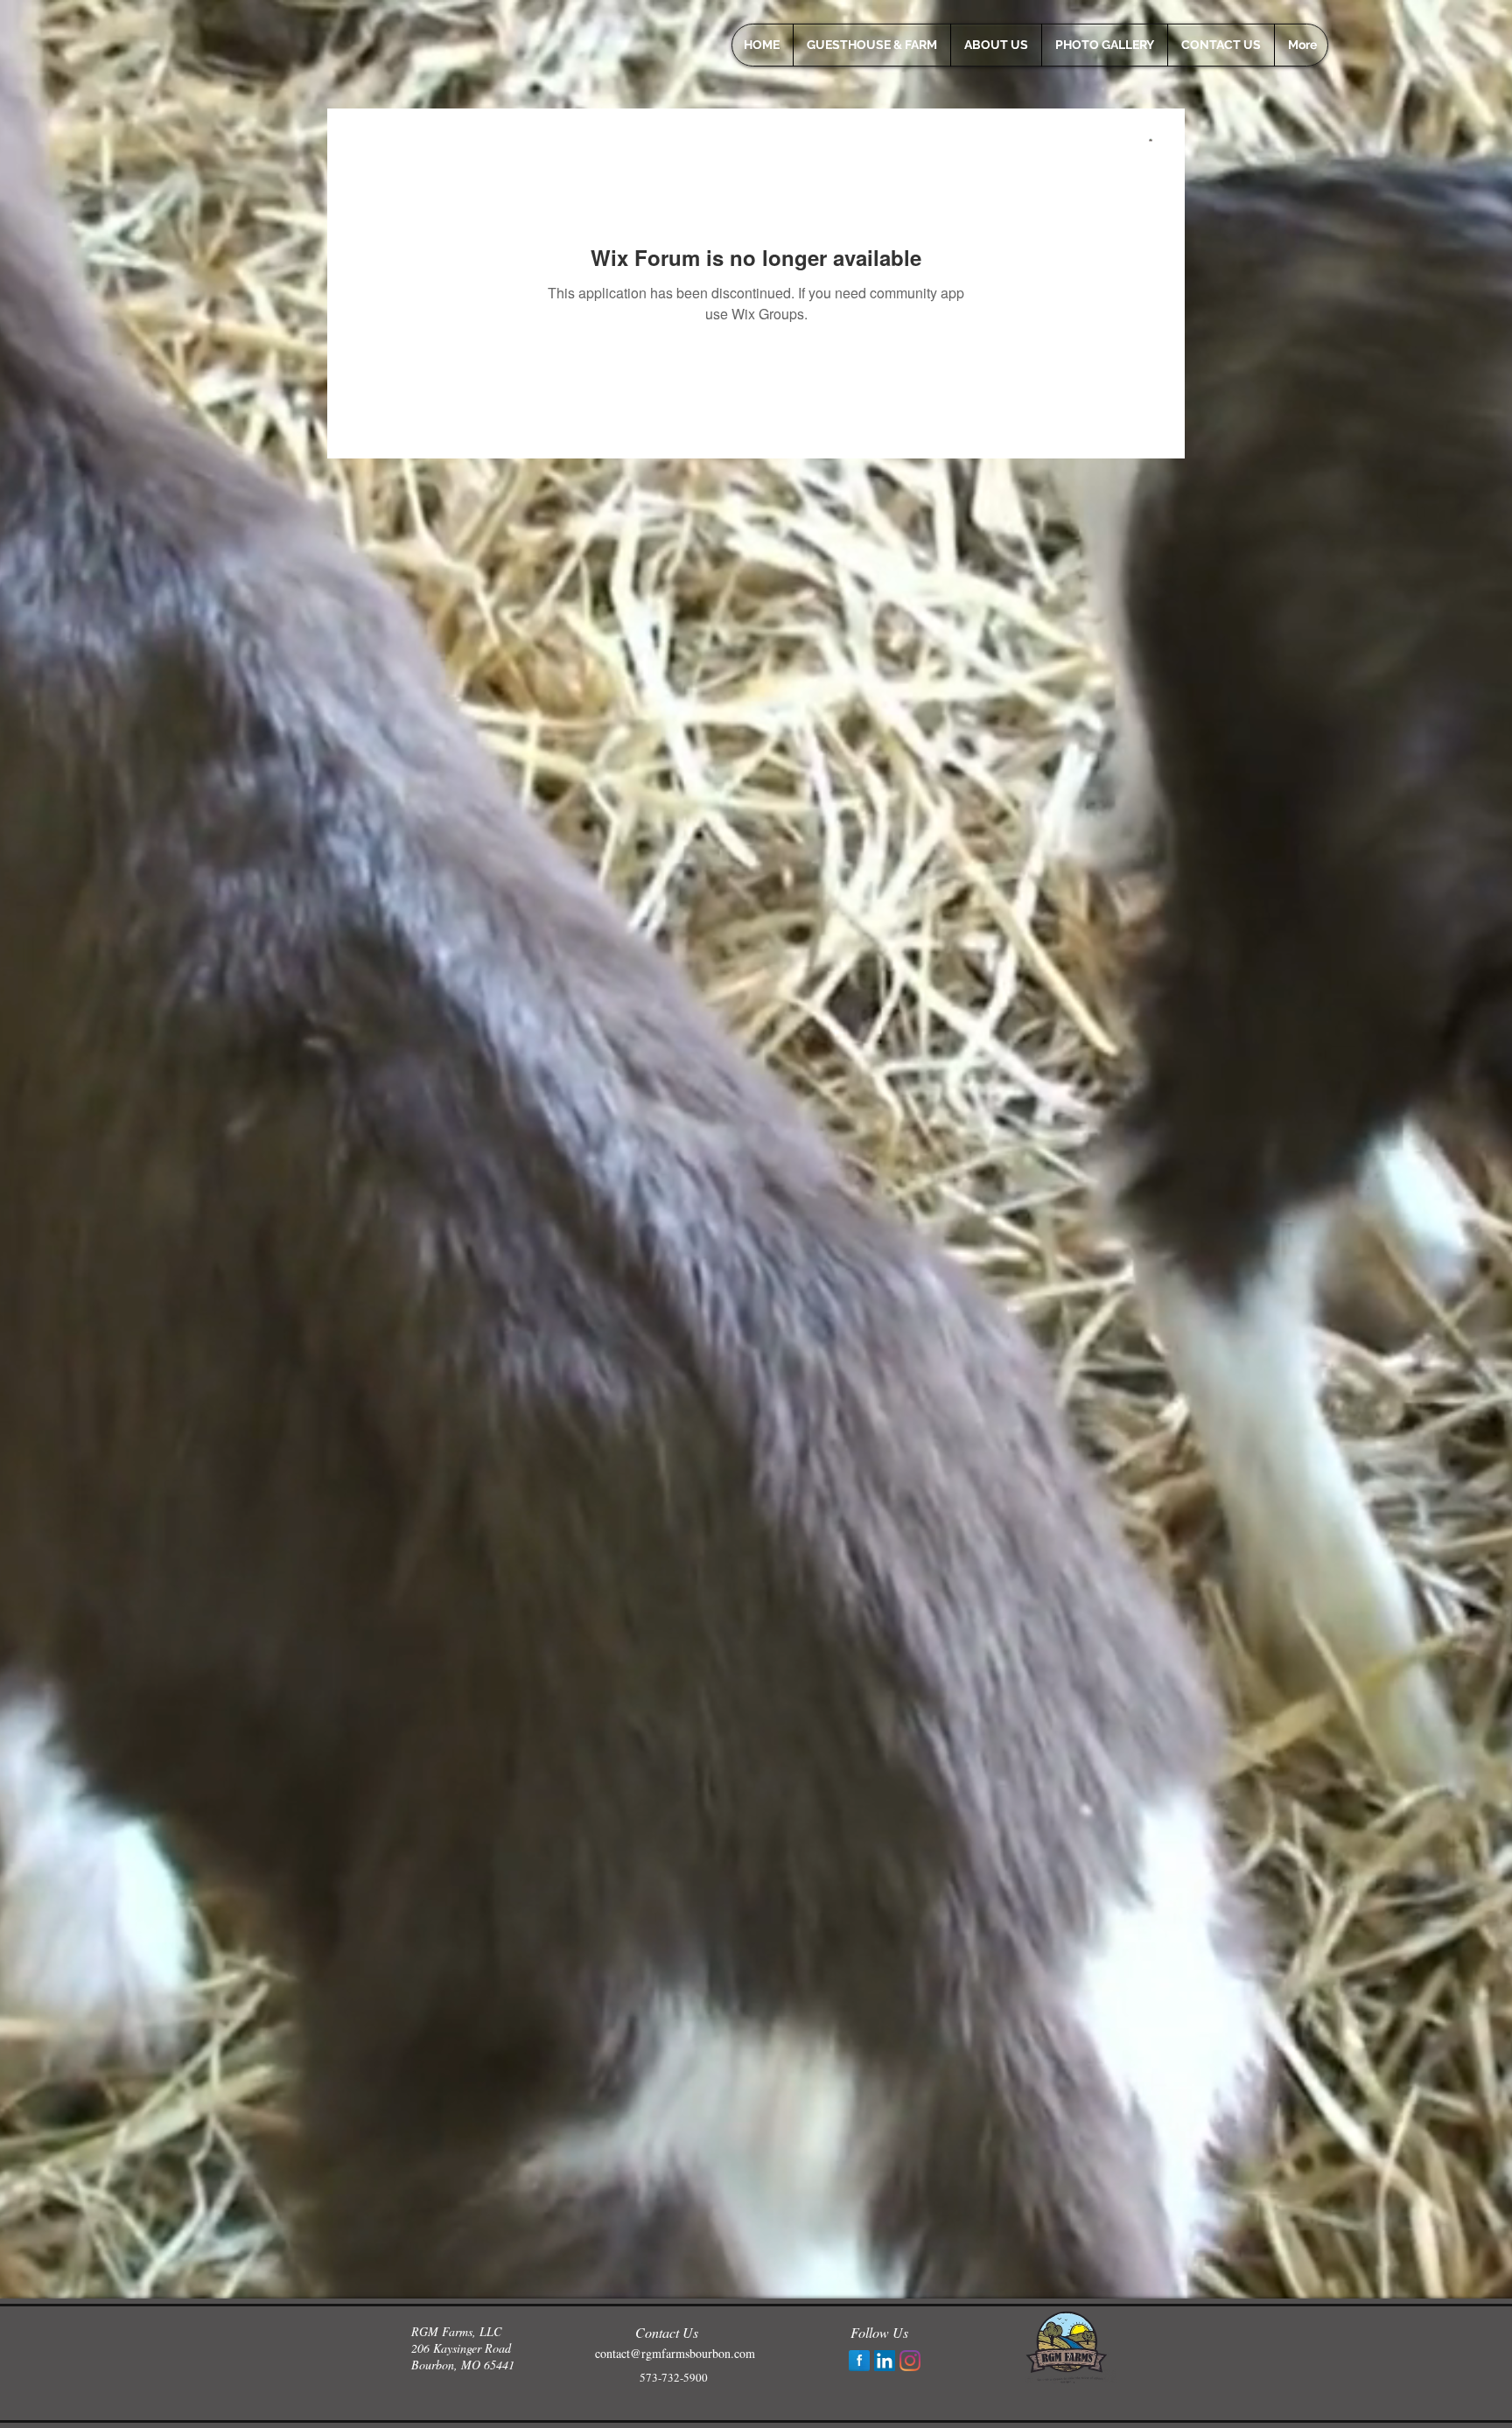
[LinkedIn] (885, 2361)
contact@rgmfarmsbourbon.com (675, 2353)
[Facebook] (859, 2361)
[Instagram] (910, 2361)
